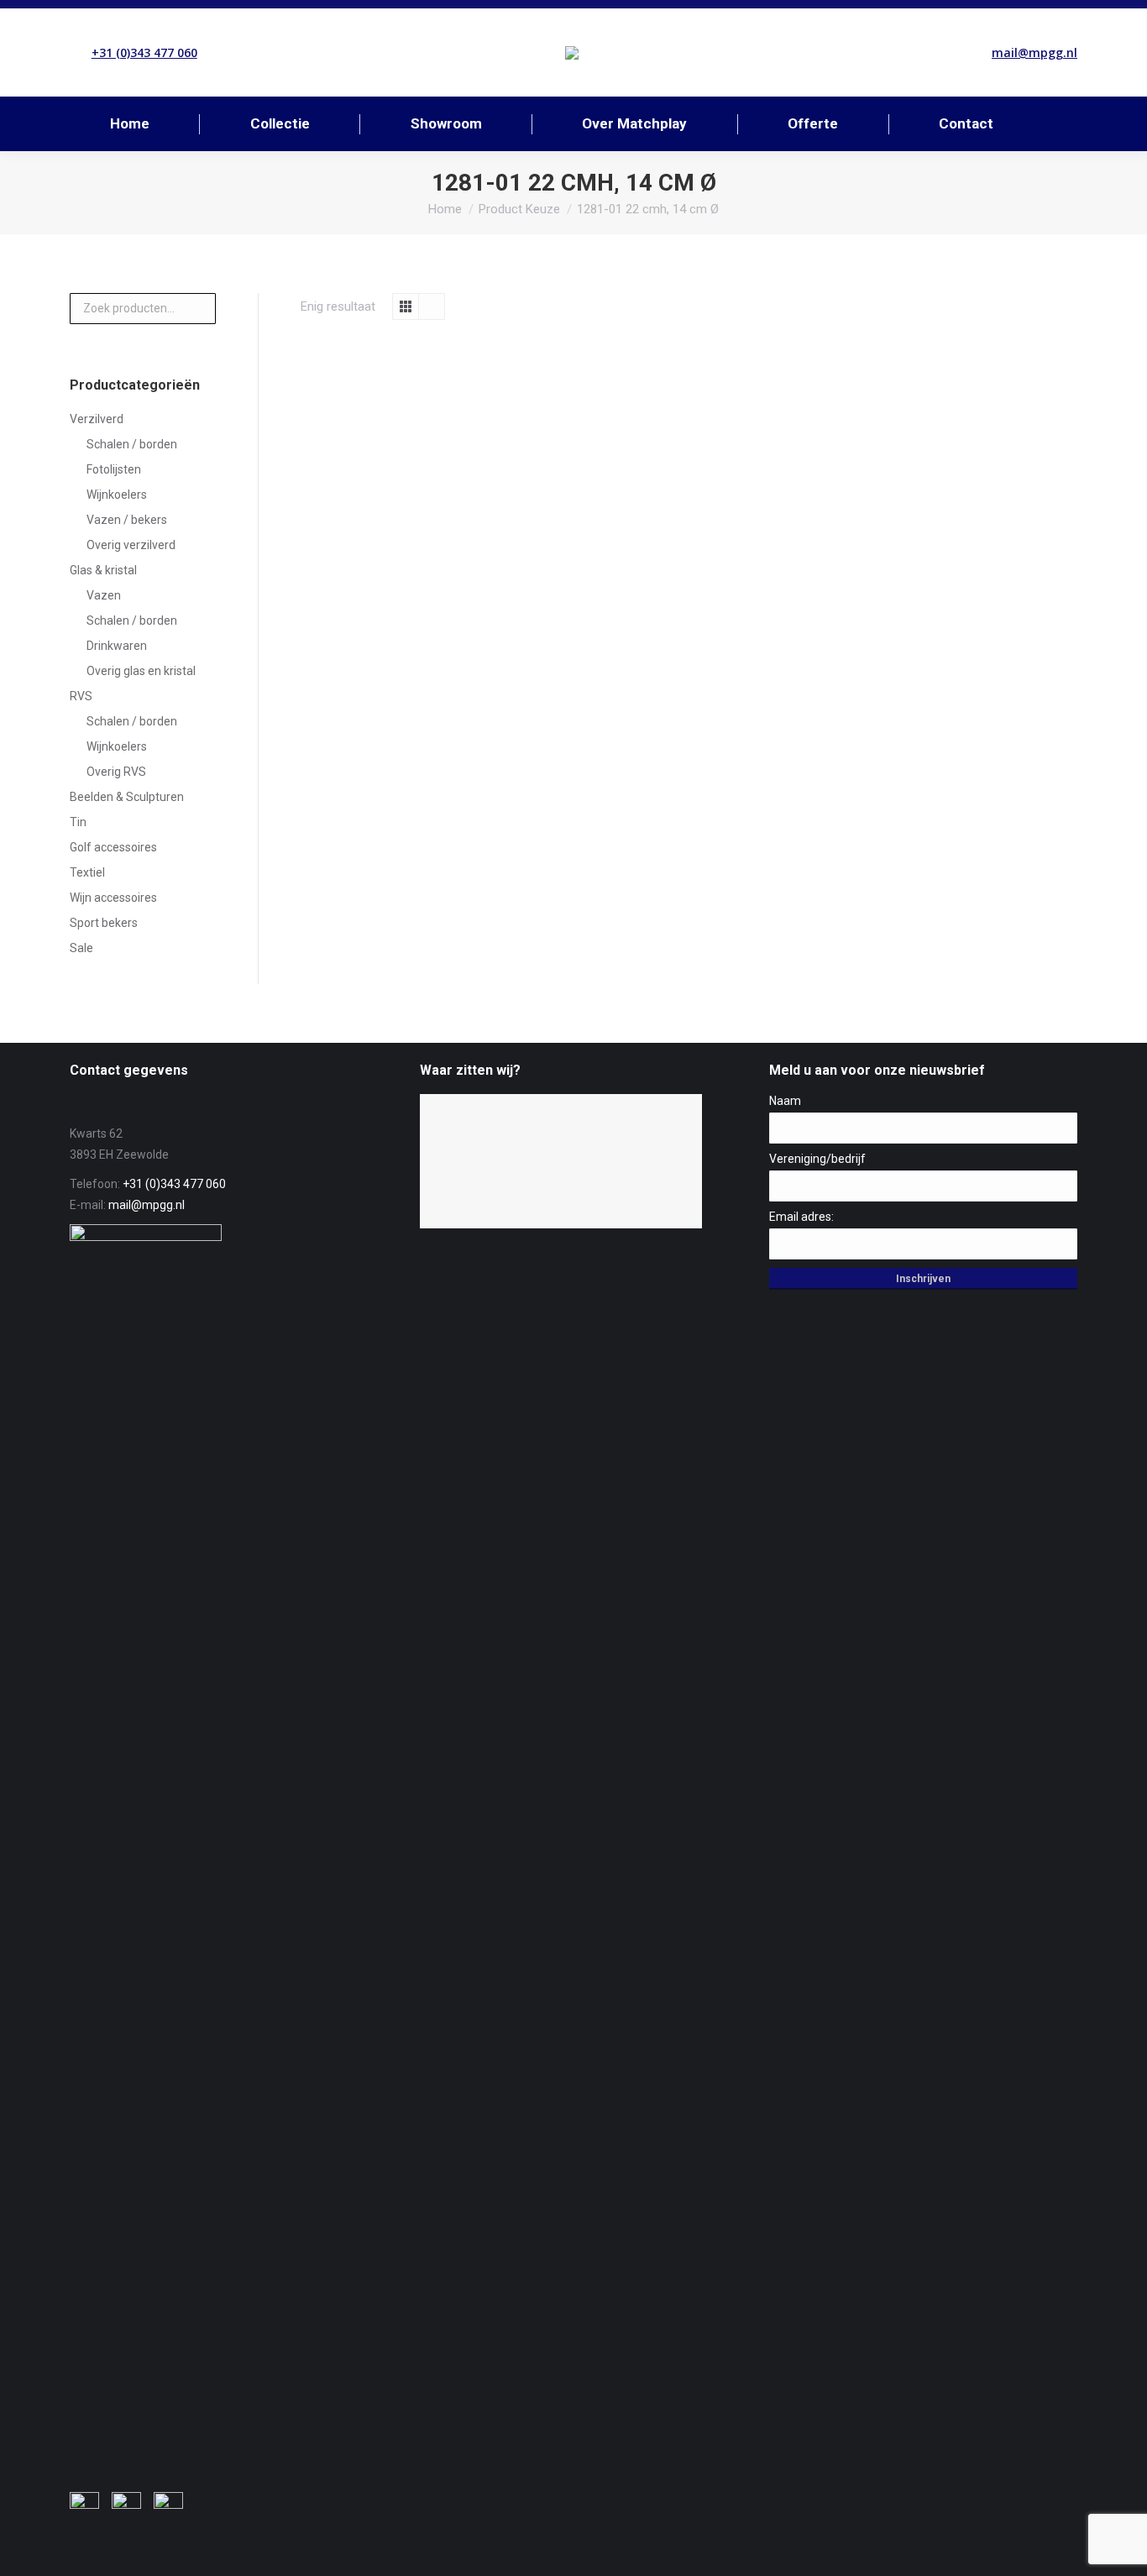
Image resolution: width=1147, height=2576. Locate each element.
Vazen (104, 595)
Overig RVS (116, 772)
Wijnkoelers (117, 495)
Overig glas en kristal (141, 671)
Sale (81, 948)
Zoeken (198, 309)
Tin (78, 822)
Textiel (87, 872)
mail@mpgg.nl (1034, 53)
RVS (81, 696)
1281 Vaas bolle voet (392, 550)
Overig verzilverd (131, 545)
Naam (785, 1101)
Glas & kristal (103, 570)
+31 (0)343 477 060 (144, 53)
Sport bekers (104, 923)
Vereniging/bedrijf (817, 1159)
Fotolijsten (114, 469)
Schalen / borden (132, 444)
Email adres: (801, 1217)
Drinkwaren (117, 646)
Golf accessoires (113, 847)
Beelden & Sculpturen (127, 797)
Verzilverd (97, 419)
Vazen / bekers (127, 520)
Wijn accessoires (113, 898)
